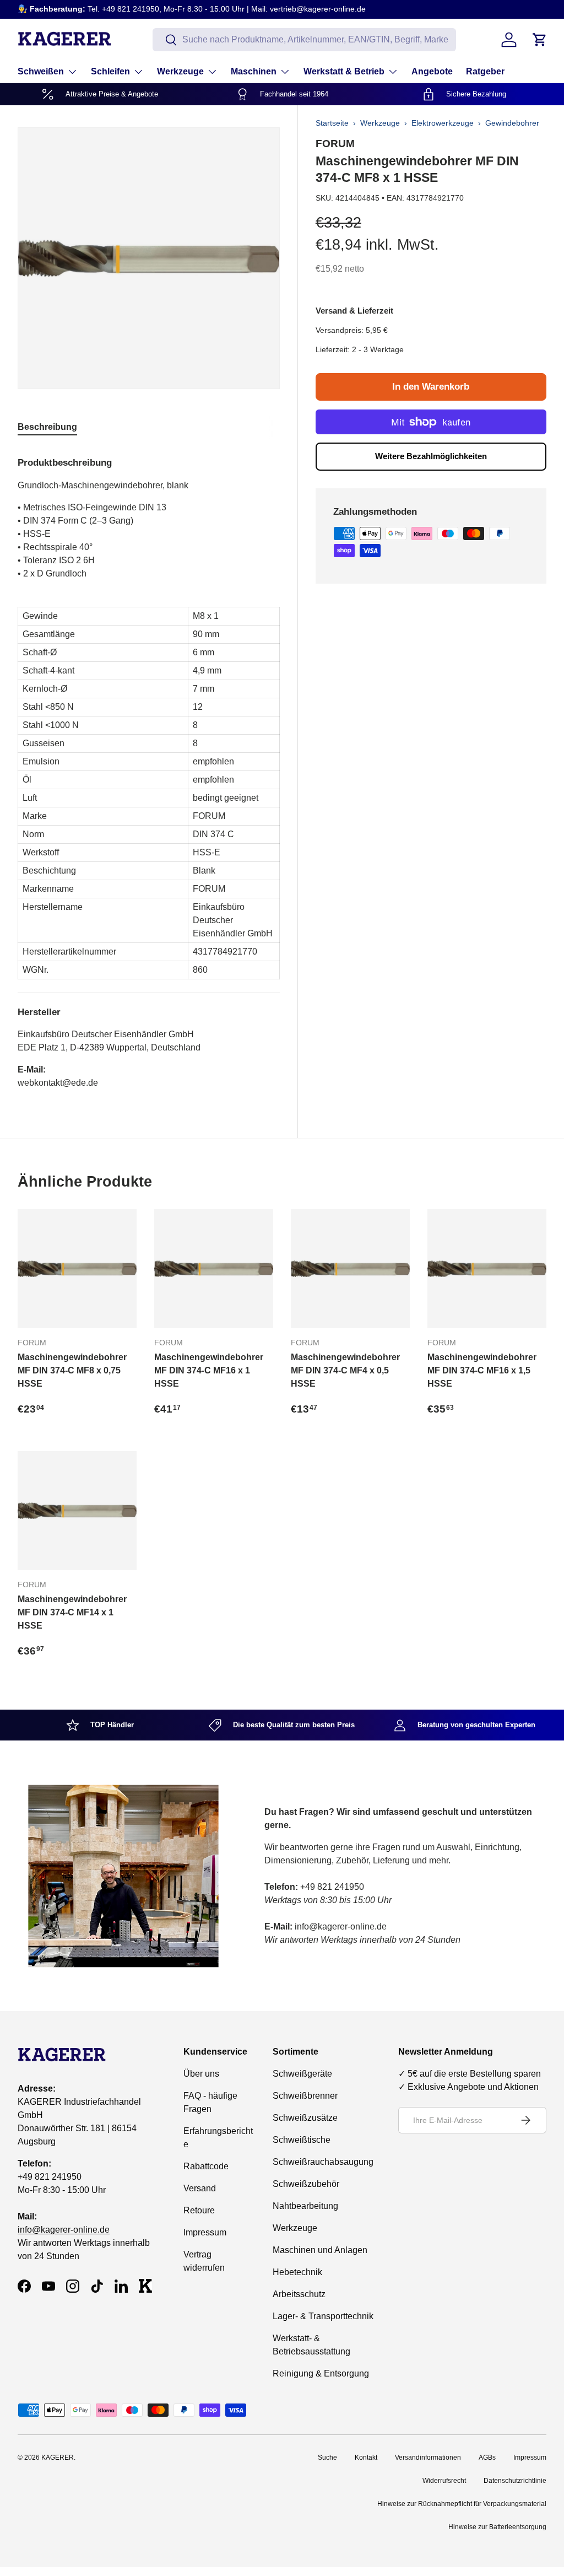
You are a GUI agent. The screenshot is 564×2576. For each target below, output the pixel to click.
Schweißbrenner (305, 2096)
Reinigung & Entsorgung (321, 2373)
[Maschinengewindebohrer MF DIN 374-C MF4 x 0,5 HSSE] (350, 1269)
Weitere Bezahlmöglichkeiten (431, 456)
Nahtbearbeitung (305, 2206)
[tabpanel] (149, 768)
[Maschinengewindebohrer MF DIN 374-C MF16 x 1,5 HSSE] (487, 1269)
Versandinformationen (428, 2458)
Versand (200, 2188)
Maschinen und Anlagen (320, 2250)
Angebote (432, 71)
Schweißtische (302, 2140)
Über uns (201, 2074)
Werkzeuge (380, 123)
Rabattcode (206, 2166)
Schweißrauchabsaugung (323, 2162)
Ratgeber (485, 71)
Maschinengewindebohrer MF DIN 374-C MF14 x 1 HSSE (72, 1612)
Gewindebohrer (512, 123)
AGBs (487, 2458)
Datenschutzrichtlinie (515, 2481)
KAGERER (58, 2458)
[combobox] (304, 40)
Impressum (205, 2232)
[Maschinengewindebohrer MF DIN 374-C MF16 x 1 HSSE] (214, 1269)
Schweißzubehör (306, 2184)
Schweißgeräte (302, 2074)
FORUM (335, 143)
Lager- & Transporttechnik (323, 2316)
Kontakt (366, 2458)
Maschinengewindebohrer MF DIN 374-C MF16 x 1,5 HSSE (482, 1370)
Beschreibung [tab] (47, 427)
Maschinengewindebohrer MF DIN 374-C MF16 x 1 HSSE (209, 1370)
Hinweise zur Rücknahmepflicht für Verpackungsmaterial (462, 2504)
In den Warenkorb (431, 387)
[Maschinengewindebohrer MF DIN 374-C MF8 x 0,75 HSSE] (77, 1269)
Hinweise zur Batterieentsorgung (497, 2527)
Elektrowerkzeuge (443, 123)
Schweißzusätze (305, 2118)
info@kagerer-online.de (64, 2230)
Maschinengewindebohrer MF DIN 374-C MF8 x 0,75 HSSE (72, 1370)
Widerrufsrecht (444, 2481)
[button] (540, 40)
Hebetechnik (297, 2272)
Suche (327, 2458)
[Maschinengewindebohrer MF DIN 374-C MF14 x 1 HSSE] (77, 1511)
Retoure (199, 2210)
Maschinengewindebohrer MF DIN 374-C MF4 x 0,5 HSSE (345, 1370)
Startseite (332, 123)
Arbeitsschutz (299, 2294)
